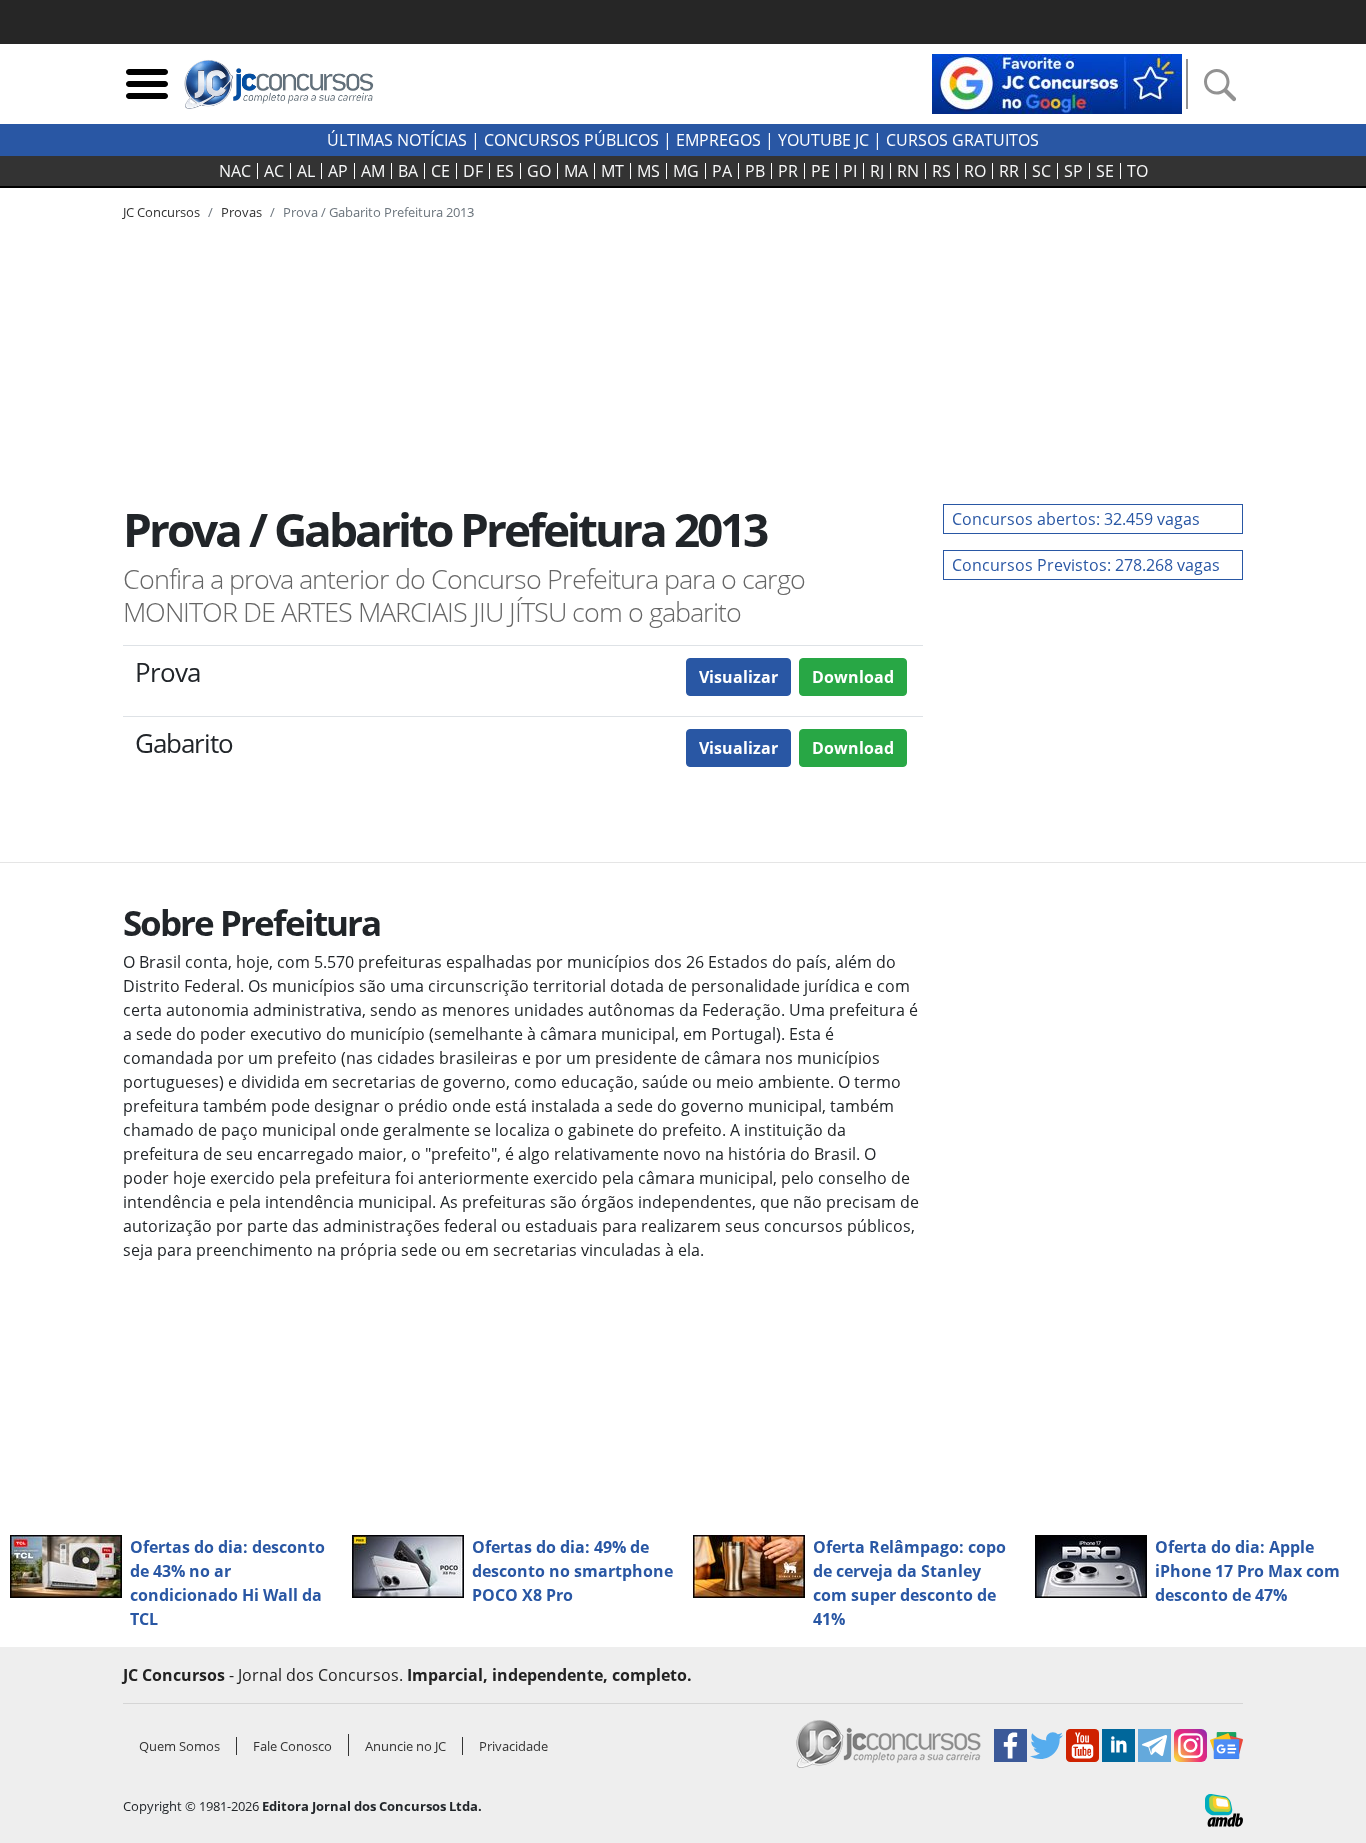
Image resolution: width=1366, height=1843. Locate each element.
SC (1041, 171)
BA (408, 171)
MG (686, 171)
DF (473, 171)
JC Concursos (161, 212)
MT (612, 171)
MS (648, 171)
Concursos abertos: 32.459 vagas (1076, 519)
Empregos (718, 140)
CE (440, 171)
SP (1073, 171)
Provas (241, 212)
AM (373, 171)
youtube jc (823, 140)
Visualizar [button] (738, 677)
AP (338, 171)
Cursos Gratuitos (962, 140)
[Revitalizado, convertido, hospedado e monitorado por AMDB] (1224, 1809)
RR (1009, 171)
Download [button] (853, 677)
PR (788, 171)
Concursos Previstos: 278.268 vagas (1086, 565)
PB (755, 171)
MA (576, 171)
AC (274, 171)
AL (306, 171)
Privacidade (513, 1746)
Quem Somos (179, 1746)
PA (722, 171)
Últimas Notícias (397, 140)
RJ (877, 171)
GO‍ (539, 171)
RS (941, 171)
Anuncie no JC (405, 1746)
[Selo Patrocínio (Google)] (1057, 82)
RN (908, 171)
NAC (235, 171)
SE (1105, 171)
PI (850, 171)
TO (1137, 171)
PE (820, 171)
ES (505, 171)
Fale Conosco (292, 1746)
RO (975, 171)
